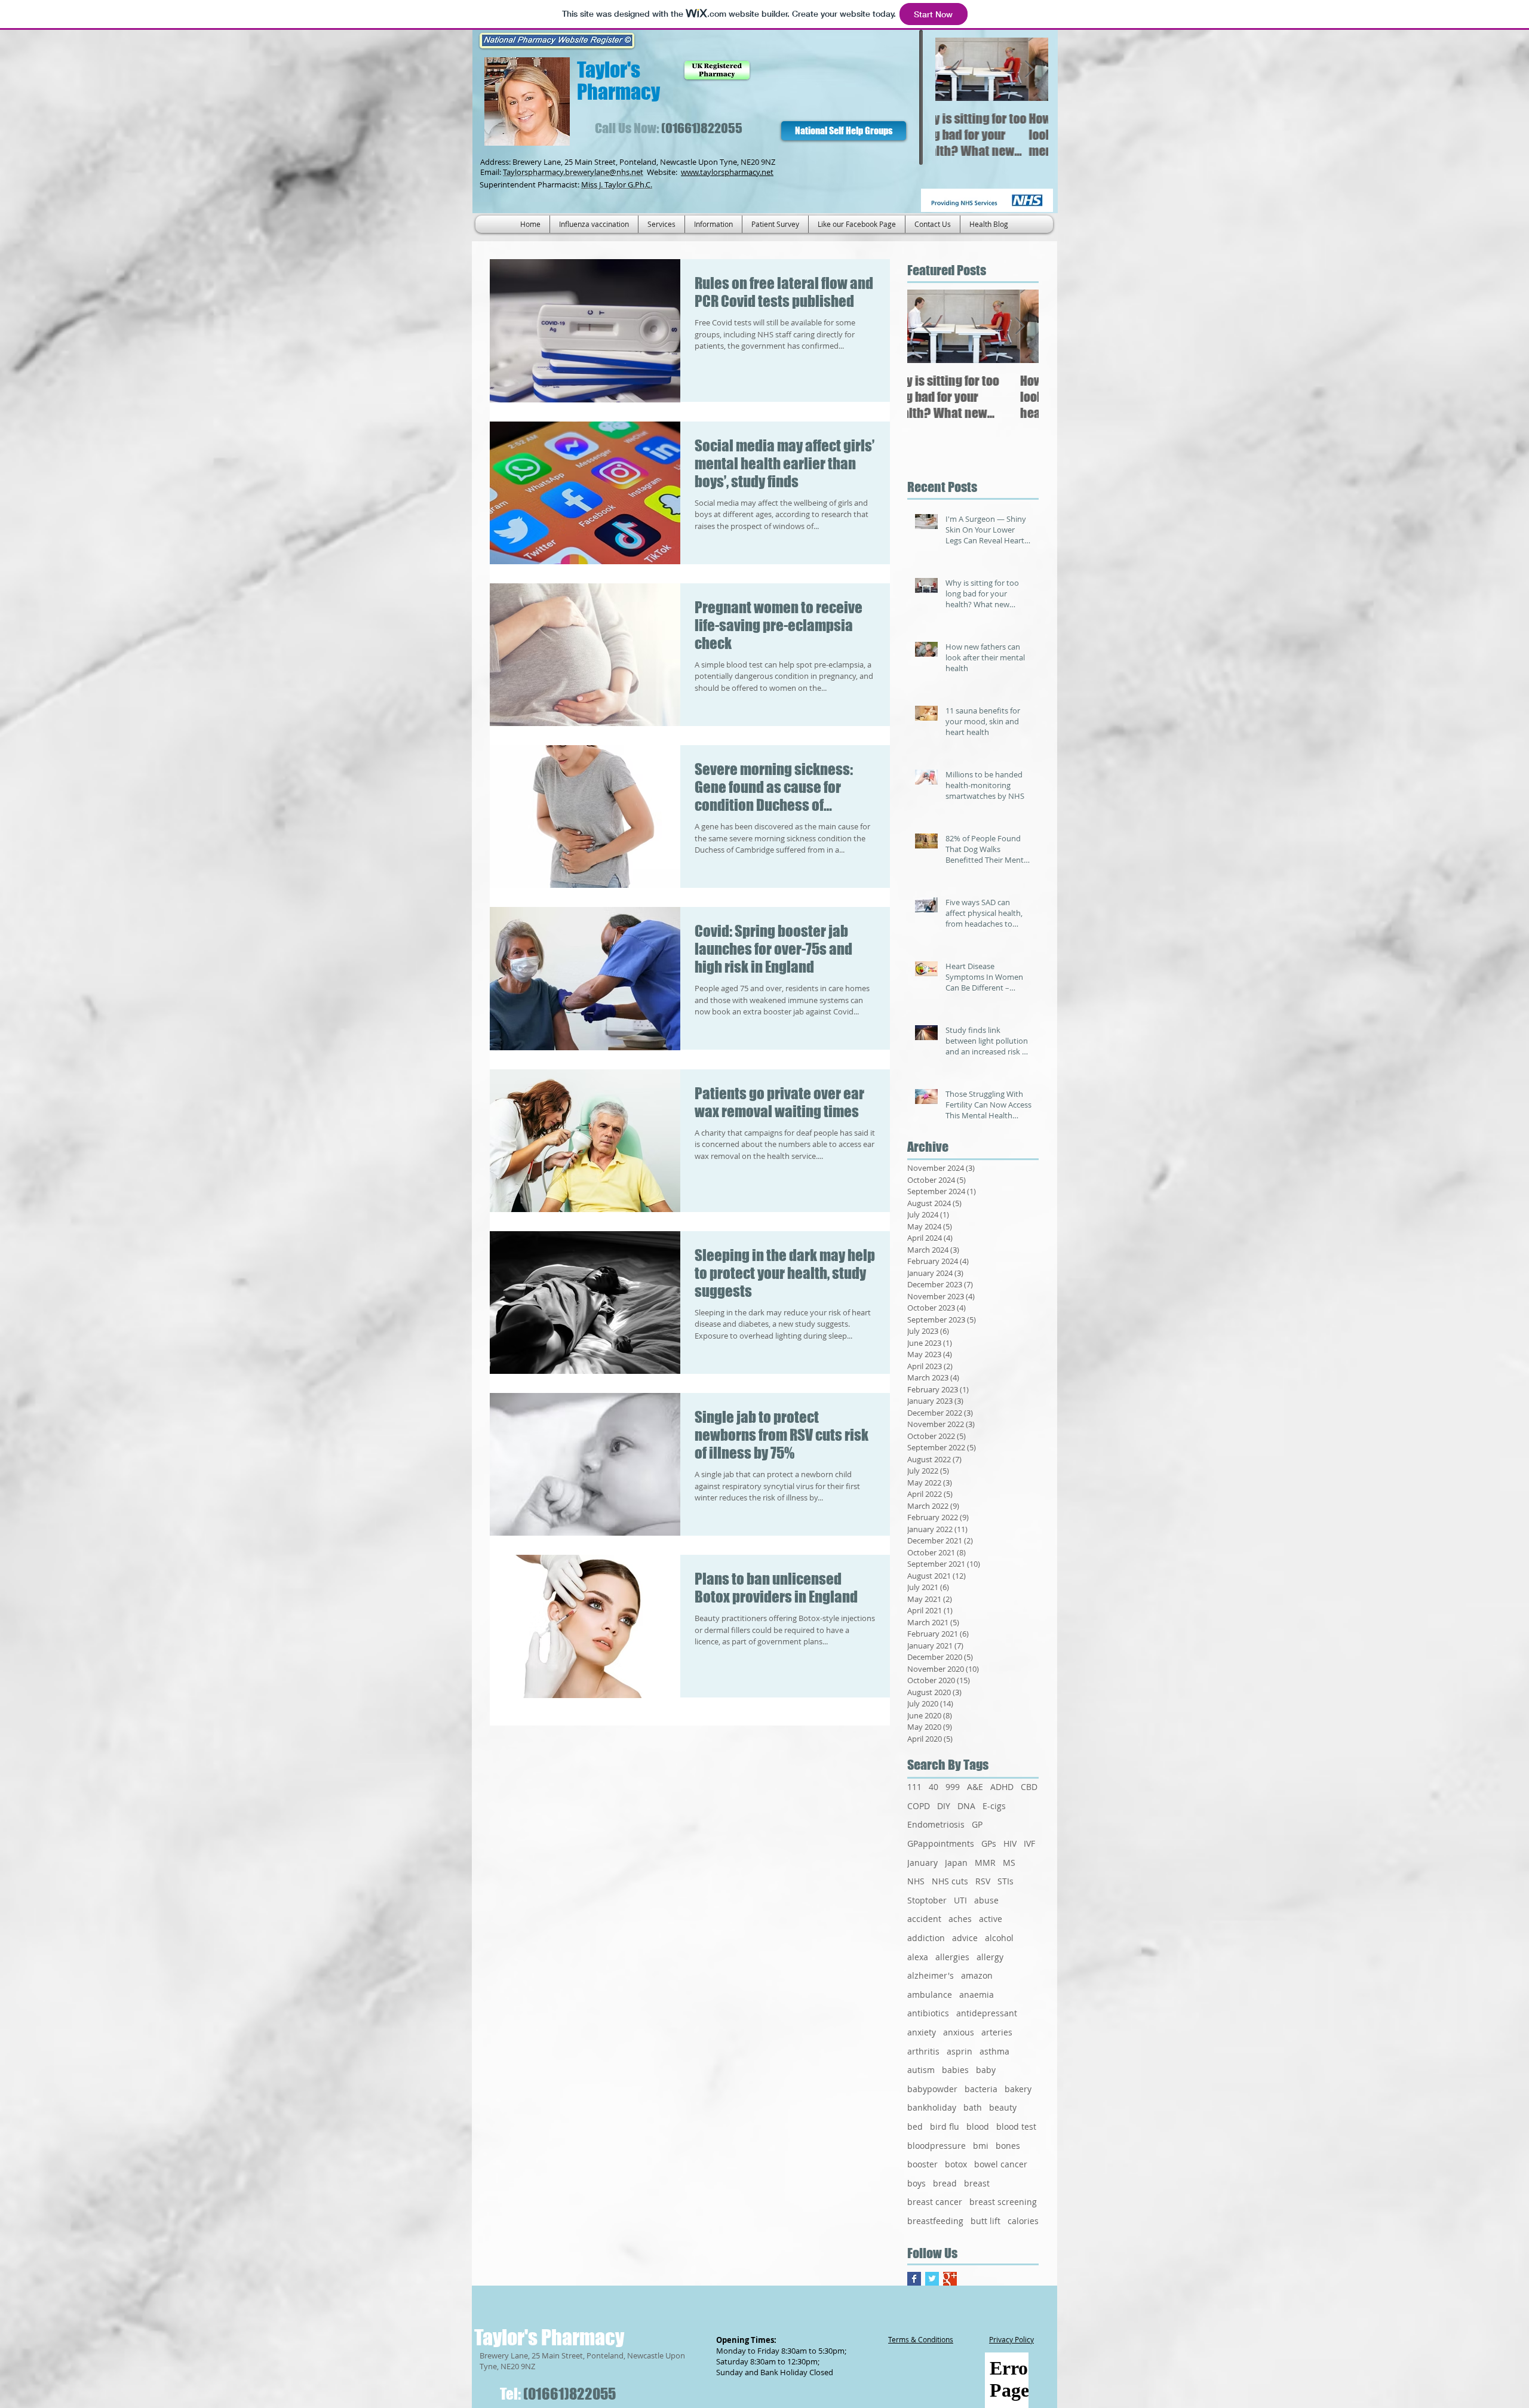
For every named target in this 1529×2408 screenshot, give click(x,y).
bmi (981, 2146)
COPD (919, 1806)
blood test (1016, 2126)
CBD (1029, 1787)
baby (986, 2070)
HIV (1010, 1843)
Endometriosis (936, 1824)
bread (945, 2183)
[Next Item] (1029, 70)
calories (1023, 2221)
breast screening (1003, 2202)
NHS (916, 1881)
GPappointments (941, 1843)
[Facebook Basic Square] (914, 2279)
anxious (959, 2032)
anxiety (922, 2032)
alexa (918, 1957)
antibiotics (928, 2013)
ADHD (1002, 1787)
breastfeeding (935, 2221)
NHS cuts (950, 1881)
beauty (1003, 2107)
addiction (926, 1938)
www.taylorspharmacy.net (727, 172)
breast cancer (935, 2202)
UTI (960, 1900)
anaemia (977, 1995)
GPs (989, 1843)
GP (977, 1824)
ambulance (930, 1995)
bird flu (945, 2126)
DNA (966, 1806)
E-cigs (994, 1806)
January (922, 1863)
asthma (994, 2051)
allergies (952, 1957)
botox (956, 2164)
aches (960, 1919)
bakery (1018, 2089)
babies (955, 2070)
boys (917, 2183)
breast (977, 2183)
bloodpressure (937, 2146)
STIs (1005, 1881)
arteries (997, 2032)
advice (965, 1938)
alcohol (999, 1938)
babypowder (932, 2089)
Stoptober (927, 1900)
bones (1008, 2146)
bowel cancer (1001, 2164)
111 (914, 1787)
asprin (960, 2051)
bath (973, 2107)
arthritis (923, 2051)
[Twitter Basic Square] (932, 2279)
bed (915, 2126)
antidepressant (987, 2013)
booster (922, 2164)
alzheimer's (931, 1975)
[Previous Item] (954, 70)
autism (921, 2070)
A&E (975, 1787)
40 (934, 1787)
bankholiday (932, 2107)
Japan (956, 1863)
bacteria (981, 2089)
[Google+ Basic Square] (950, 2279)
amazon (977, 1975)
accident (924, 1919)
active (991, 1919)
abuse (986, 1900)
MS (1009, 1863)
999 (953, 1787)
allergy (990, 1957)
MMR (985, 1863)
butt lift (985, 2221)
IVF (1029, 1843)
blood (978, 2126)
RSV (983, 1881)
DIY (944, 1806)
